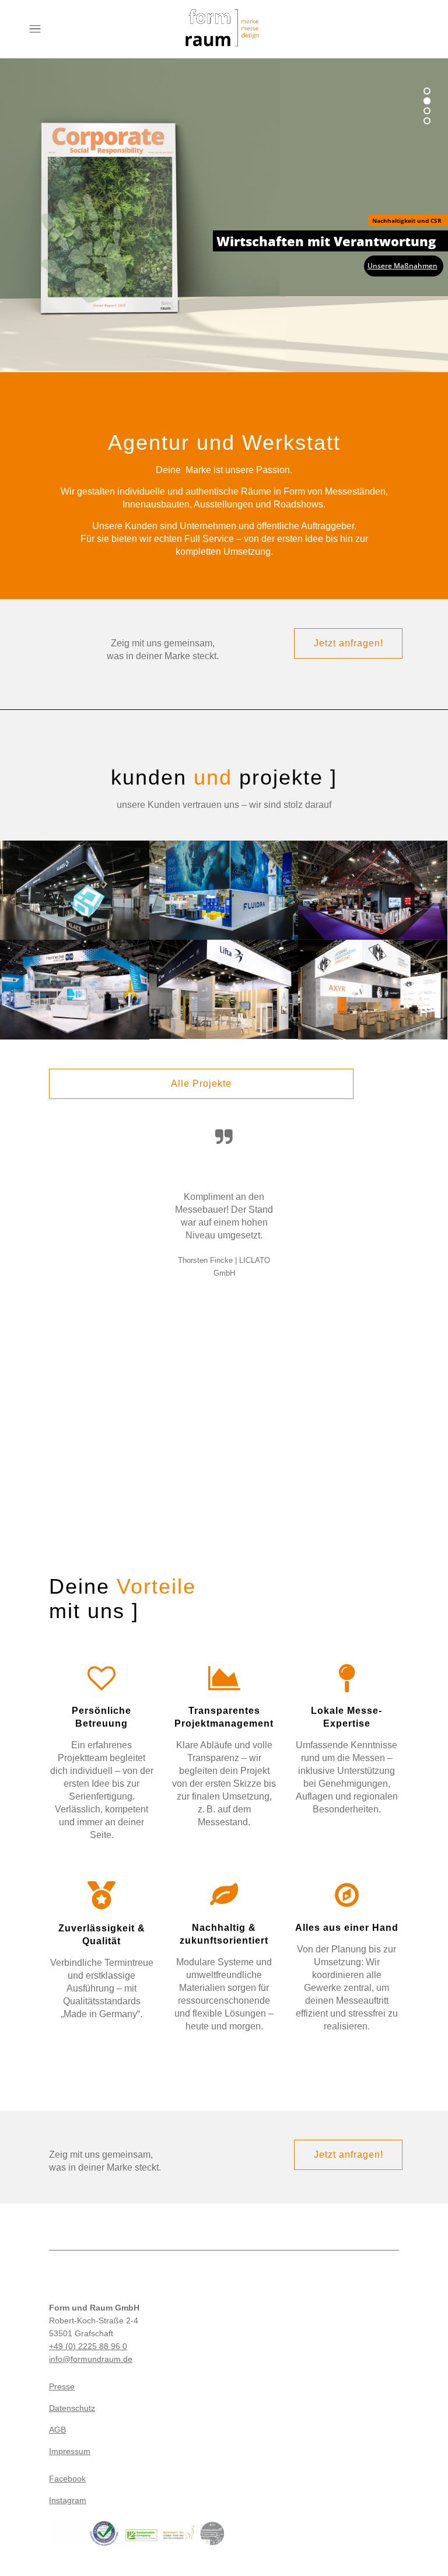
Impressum (70, 2451)
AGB (57, 2430)
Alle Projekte (201, 1084)
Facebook (67, 2479)
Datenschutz (72, 2408)
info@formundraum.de (91, 2359)
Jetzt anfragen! (349, 643)
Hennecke (75, 976)
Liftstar (224, 976)
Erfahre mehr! (407, 146)
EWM (373, 876)
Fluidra (224, 876)
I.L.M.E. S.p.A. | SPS (373, 976)
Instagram (68, 2500)
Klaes (74, 870)
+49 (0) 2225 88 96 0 (88, 2346)
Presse (62, 2386)
